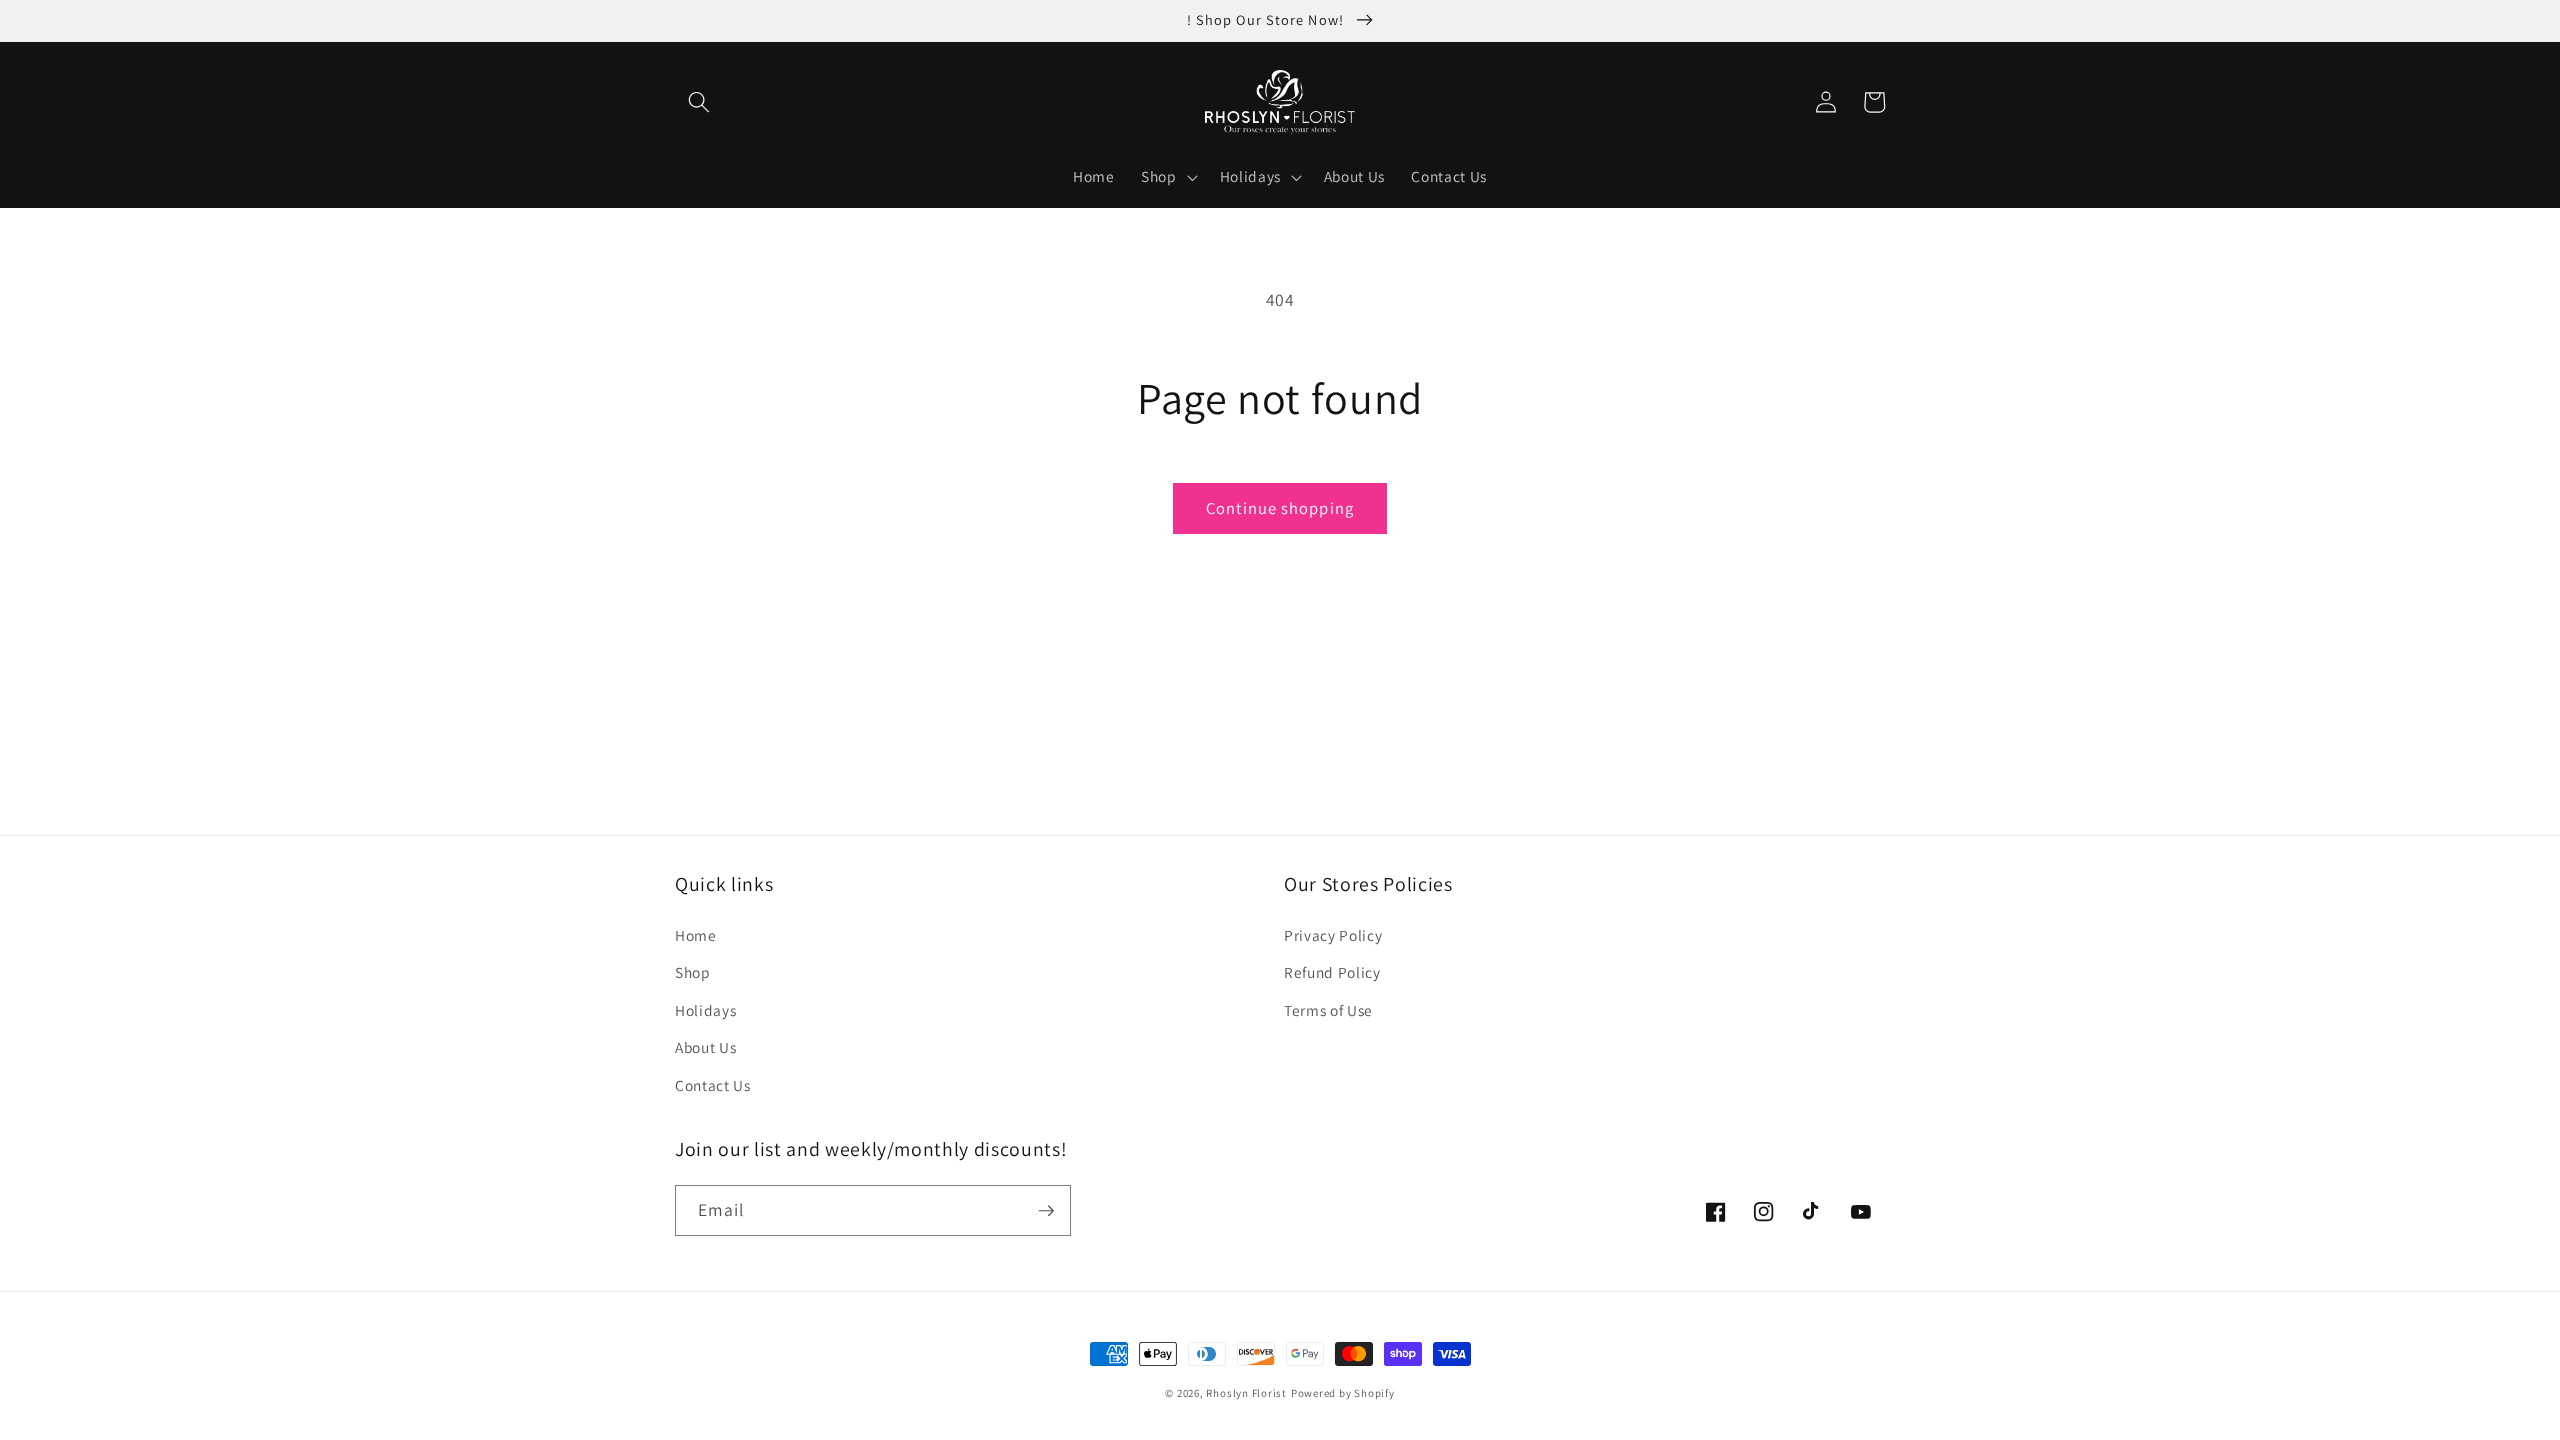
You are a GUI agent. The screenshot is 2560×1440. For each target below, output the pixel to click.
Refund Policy (1332, 972)
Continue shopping (1280, 508)
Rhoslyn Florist (1246, 1393)
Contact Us (713, 1085)
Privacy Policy (1333, 935)
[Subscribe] (1046, 1211)
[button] (699, 102)
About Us (705, 1047)
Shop (693, 972)
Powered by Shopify (1343, 1393)
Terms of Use (1328, 1010)
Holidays (705, 1010)
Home (696, 935)
